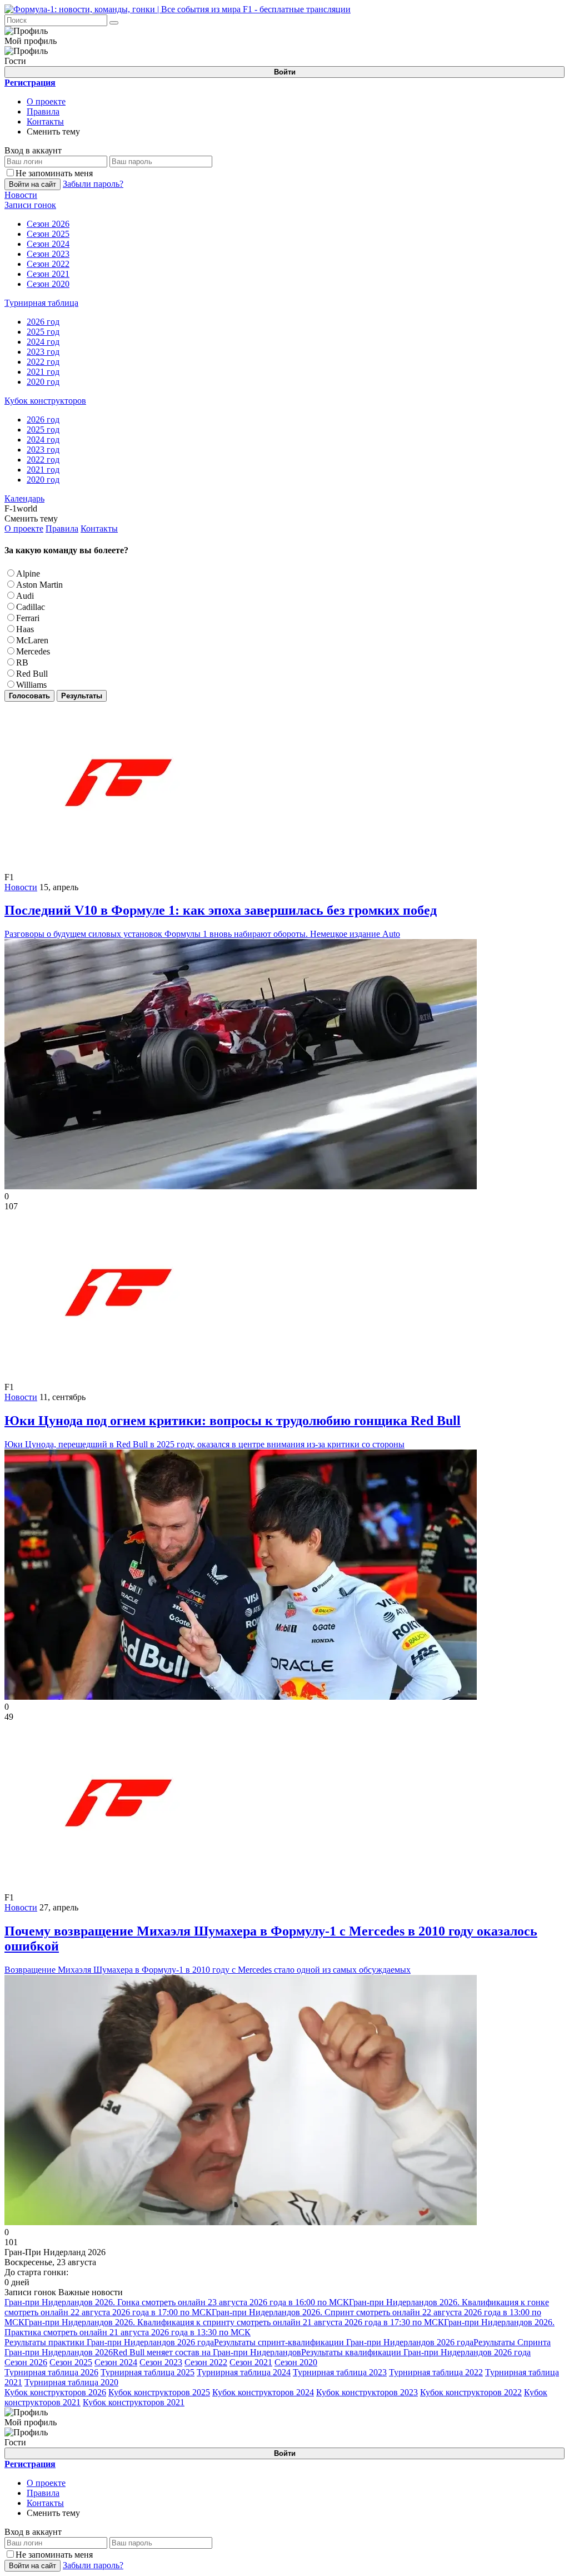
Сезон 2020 (296, 2362)
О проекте (46, 101)
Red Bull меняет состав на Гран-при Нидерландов (207, 2352)
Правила (43, 111)
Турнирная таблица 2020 (71, 2382)
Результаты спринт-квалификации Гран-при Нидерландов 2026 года (344, 2342)
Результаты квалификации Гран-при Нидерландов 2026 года (416, 2352)
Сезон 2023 (161, 2362)
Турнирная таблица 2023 (340, 2372)
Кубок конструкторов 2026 (55, 2392)
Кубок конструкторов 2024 (263, 2392)
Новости (21, 887)
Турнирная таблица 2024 (244, 2372)
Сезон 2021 (251, 2362)
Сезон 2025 (71, 2362)
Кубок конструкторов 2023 (367, 2392)
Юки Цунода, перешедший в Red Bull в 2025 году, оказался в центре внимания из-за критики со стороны (233, 1431)
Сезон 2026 (26, 2362)
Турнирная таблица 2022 (436, 2372)
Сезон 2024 (116, 2362)
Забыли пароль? (93, 184)
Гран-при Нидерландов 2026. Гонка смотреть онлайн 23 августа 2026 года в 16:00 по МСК (177, 2302)
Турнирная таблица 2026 (51, 2372)
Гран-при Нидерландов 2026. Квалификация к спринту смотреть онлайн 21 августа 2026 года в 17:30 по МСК (234, 2322)
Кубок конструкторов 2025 (159, 2392)
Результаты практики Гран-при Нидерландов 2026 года (109, 2342)
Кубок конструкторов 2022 (471, 2392)
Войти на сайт (33, 184)
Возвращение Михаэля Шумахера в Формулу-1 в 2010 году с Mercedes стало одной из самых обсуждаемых (271, 1949)
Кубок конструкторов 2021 (134, 2402)
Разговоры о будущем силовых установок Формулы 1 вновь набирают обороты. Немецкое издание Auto (221, 921)
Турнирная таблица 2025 (148, 2372)
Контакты (45, 121)
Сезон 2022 (206, 2362)
